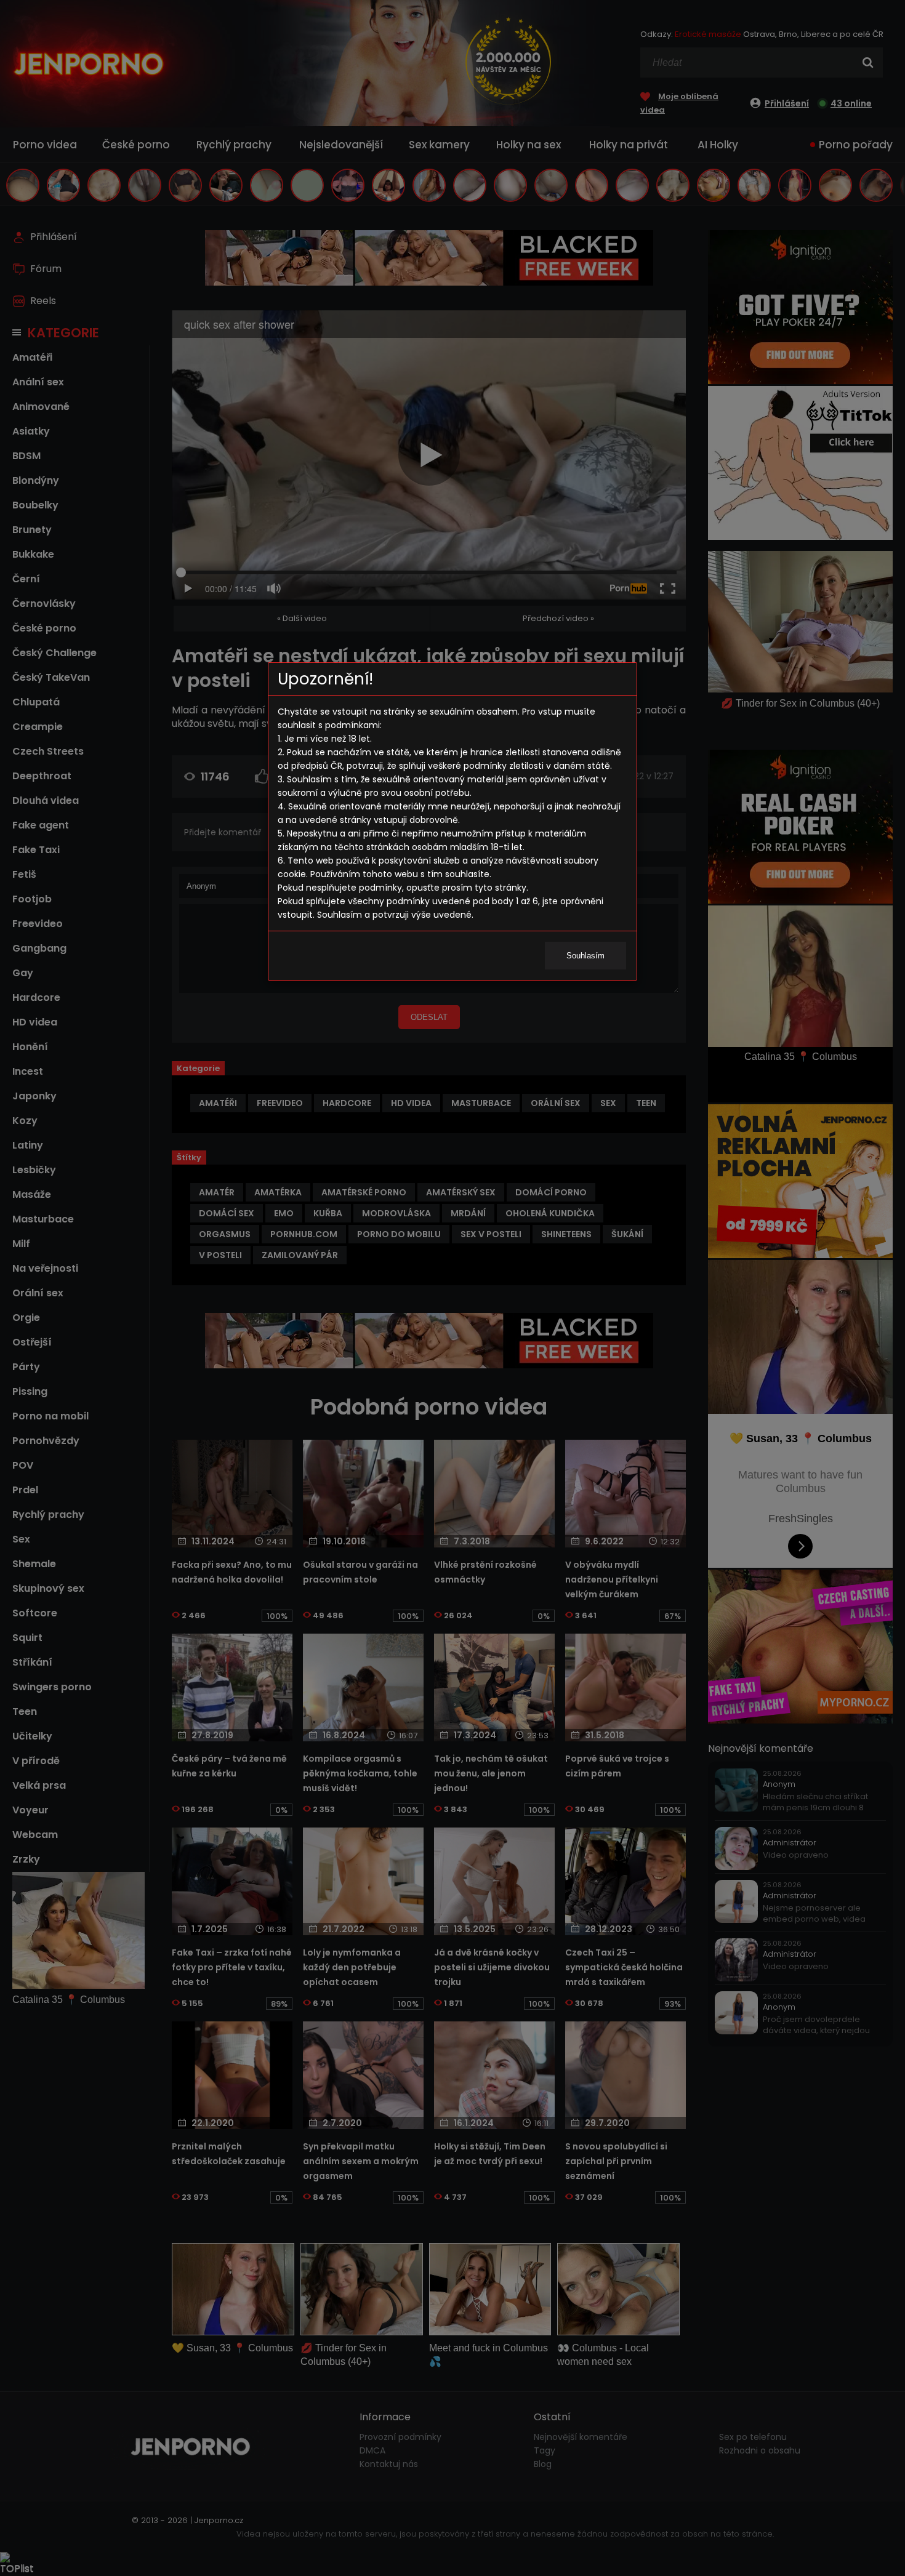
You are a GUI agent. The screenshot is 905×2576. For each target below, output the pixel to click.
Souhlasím (585, 956)
